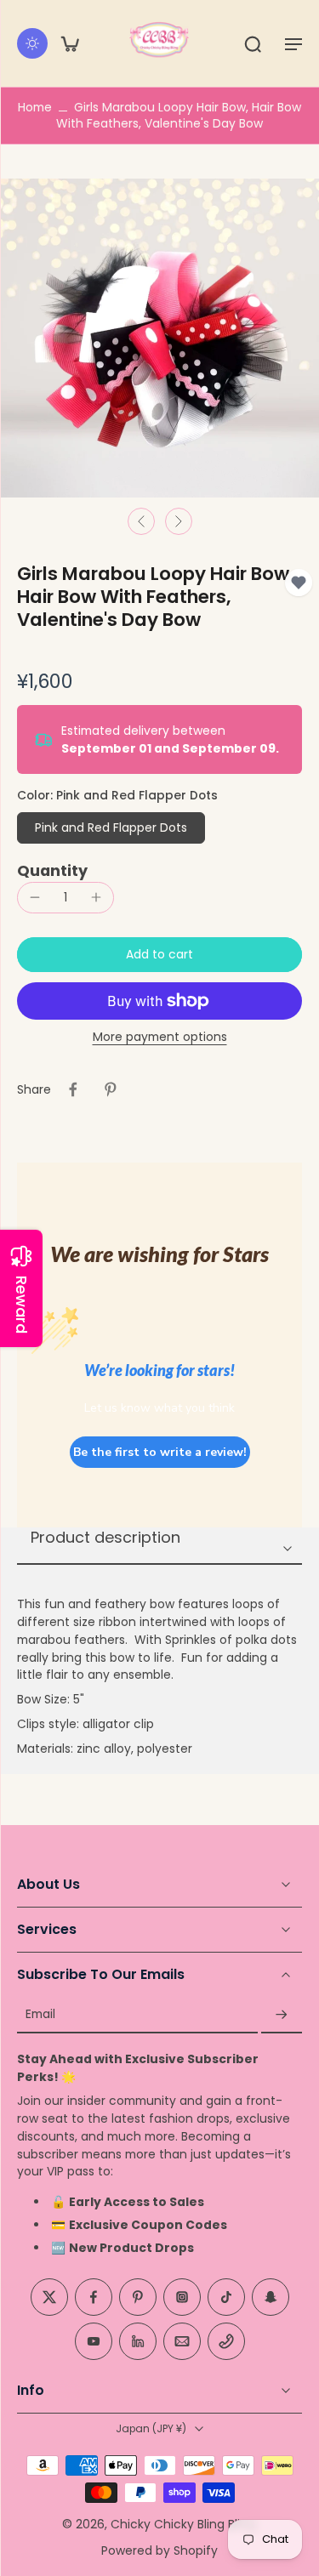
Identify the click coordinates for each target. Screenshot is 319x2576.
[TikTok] (226, 2298)
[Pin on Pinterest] (111, 1089)
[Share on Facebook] (73, 1089)
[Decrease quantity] (35, 897)
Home (35, 107)
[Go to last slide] (141, 521)
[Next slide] (179, 521)
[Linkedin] (138, 2342)
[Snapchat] (271, 2298)
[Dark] (32, 43)
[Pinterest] (138, 2298)
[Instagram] (182, 2298)
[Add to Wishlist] (299, 583)
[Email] (182, 2342)
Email (40, 2015)
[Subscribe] (282, 2015)
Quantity (52, 871)
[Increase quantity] (96, 897)
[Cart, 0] (70, 43)
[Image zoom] (159, 338)
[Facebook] (94, 2298)
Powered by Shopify (159, 2550)
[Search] (253, 43)
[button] (293, 43)
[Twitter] (49, 2298)
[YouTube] (94, 2342)
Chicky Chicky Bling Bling (183, 2524)
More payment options (160, 1038)
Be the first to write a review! (160, 1452)
